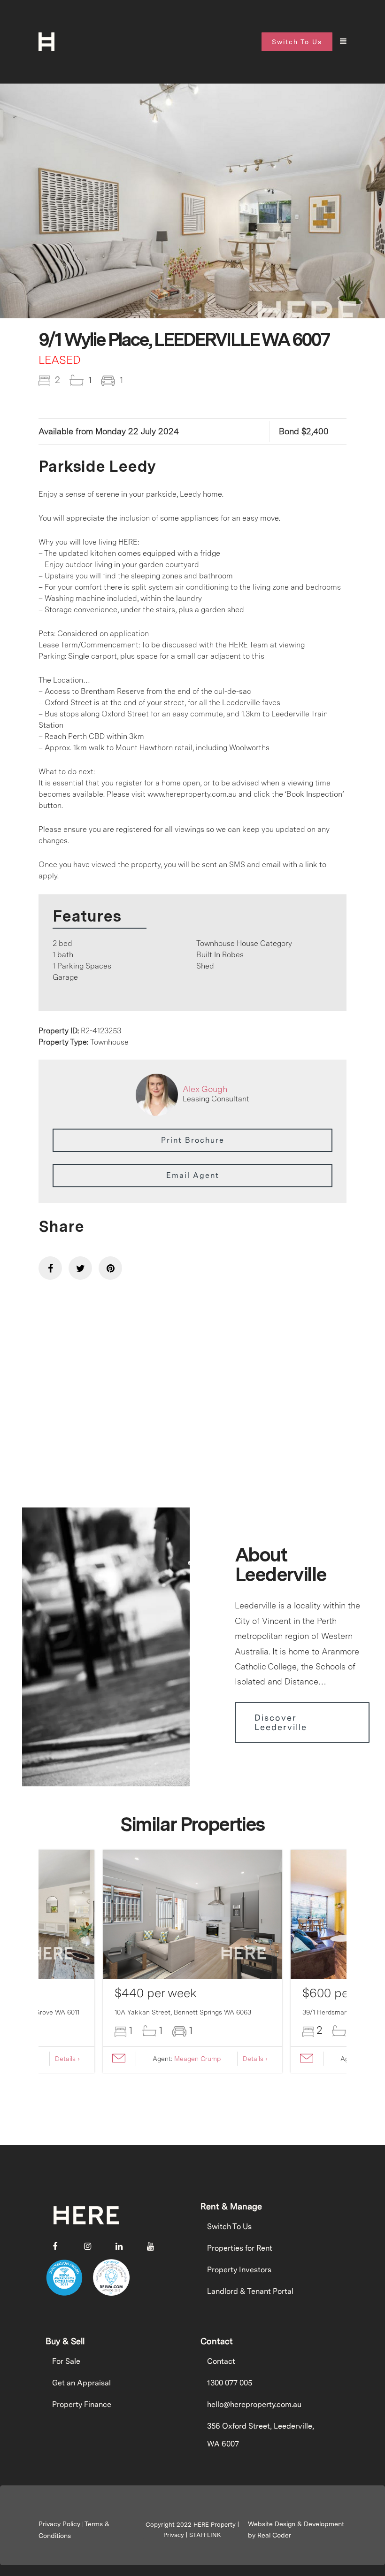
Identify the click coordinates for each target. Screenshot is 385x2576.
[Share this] (50, 1268)
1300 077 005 (230, 2383)
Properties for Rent (240, 2248)
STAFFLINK (205, 2535)
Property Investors (239, 2270)
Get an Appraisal (81, 2383)
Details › (67, 2059)
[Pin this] (110, 1268)
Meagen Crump (197, 2059)
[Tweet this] (80, 1268)
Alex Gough (205, 1089)
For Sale (66, 2361)
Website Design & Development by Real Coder (296, 2530)
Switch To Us (229, 2226)
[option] (192, 228)
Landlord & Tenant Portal (250, 2291)
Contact (221, 2361)
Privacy (174, 2535)
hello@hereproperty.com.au (254, 2404)
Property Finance (82, 2404)
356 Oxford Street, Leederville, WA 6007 (261, 2435)
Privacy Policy (59, 2524)
